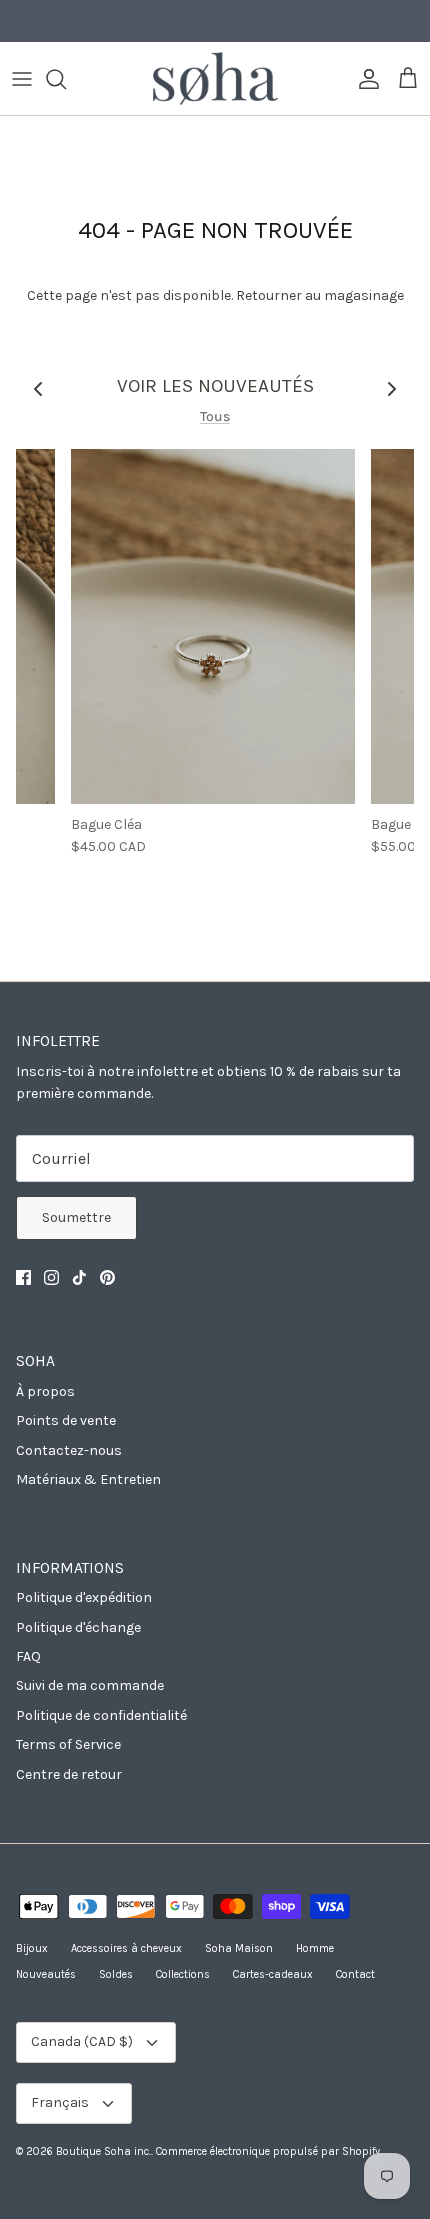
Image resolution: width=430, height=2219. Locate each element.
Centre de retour (69, 1774)
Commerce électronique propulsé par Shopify (268, 2151)
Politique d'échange (78, 1627)
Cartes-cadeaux (273, 1974)
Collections (183, 1974)
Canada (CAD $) (82, 2041)
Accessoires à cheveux (126, 1948)
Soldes (116, 1974)
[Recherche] (66, 79)
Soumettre (76, 1217)
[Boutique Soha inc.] (215, 78)
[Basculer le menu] (22, 79)
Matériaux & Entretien (88, 1479)
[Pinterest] (107, 1277)
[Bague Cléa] (213, 626)
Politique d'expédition (84, 1597)
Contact (355, 1974)
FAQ (28, 1656)
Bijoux (32, 1948)
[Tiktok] (79, 1277)
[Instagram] (51, 1277)
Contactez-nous (69, 1450)
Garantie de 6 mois (215, 24)
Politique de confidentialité (101, 1715)
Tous (215, 416)
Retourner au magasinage (320, 295)
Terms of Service (68, 1744)
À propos (45, 1391)
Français (60, 2102)
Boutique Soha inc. (103, 2151)
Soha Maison (239, 1948)
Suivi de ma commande (90, 1685)
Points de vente (66, 1420)
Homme (315, 1948)
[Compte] (364, 79)
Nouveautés (46, 1974)
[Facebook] (23, 1277)
